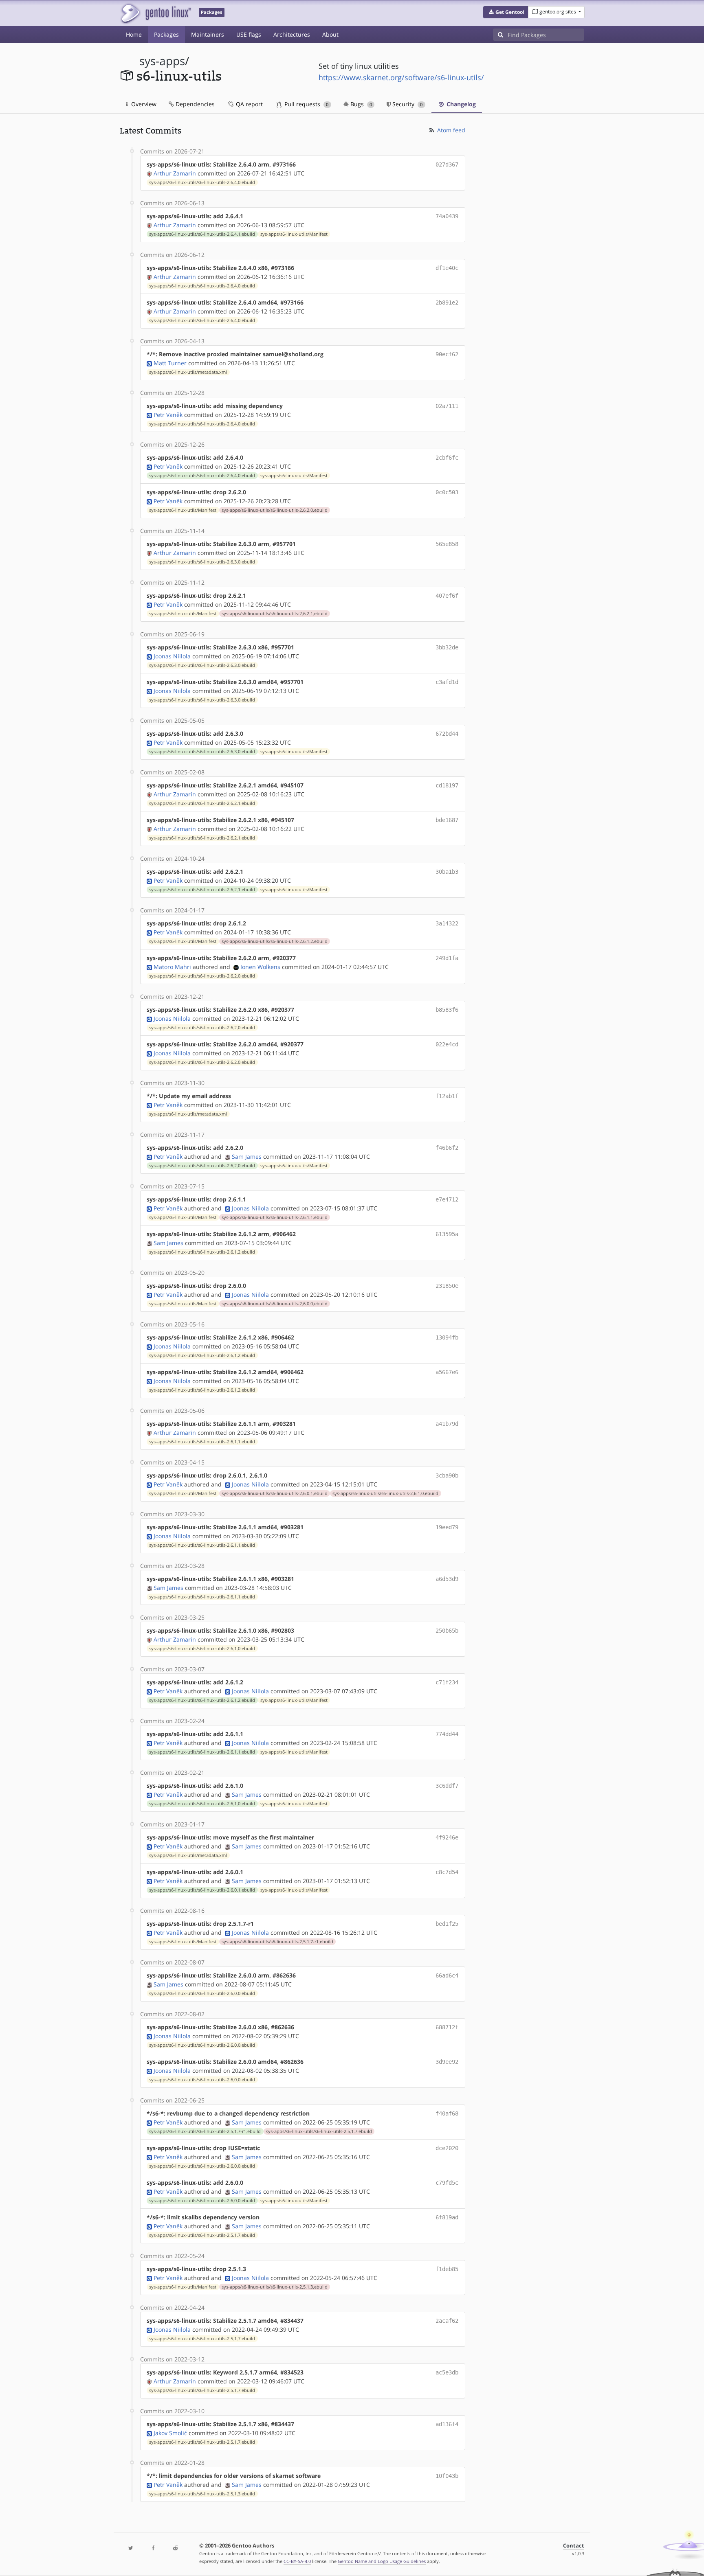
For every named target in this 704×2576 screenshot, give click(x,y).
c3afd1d (447, 682)
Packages (166, 34)
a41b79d (447, 1424)
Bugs (360, 104)
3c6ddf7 (447, 1786)
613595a (447, 1234)
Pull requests (306, 104)
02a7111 (447, 406)
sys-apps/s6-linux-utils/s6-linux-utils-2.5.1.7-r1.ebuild (277, 1942)
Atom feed (450, 130)
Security (407, 104)
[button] (506, 12)
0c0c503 (447, 492)
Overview (143, 104)
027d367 (447, 164)
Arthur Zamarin (175, 173)
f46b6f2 (447, 1148)
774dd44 (447, 1734)
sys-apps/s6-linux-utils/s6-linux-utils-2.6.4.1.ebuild (202, 234)
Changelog (460, 104)
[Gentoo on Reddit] (175, 2549)
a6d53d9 (447, 1579)
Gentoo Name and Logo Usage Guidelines (382, 2561)
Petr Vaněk (168, 415)
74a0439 (447, 216)
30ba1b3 (447, 872)
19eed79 (447, 1527)
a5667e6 (447, 1372)
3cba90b (447, 1475)
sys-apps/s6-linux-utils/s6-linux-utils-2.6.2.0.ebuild (275, 510)
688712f (447, 2027)
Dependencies (194, 104)
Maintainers (208, 34)
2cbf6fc (447, 458)
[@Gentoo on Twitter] (131, 2549)
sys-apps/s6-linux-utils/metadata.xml (188, 372)
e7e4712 (447, 1199)
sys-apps (162, 61)
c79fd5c (447, 2183)
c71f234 (447, 1682)
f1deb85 (447, 2269)
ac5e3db (447, 2372)
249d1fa (447, 958)
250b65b (447, 1631)
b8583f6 (447, 1010)
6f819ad (447, 2217)
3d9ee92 (447, 2062)
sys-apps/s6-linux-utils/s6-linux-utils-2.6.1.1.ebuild (275, 1217)
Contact (574, 2546)
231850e (447, 1286)
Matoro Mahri (172, 967)
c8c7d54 (447, 1872)
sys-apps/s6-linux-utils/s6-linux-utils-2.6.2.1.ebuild (275, 614)
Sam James (247, 1156)
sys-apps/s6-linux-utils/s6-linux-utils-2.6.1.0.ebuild (385, 1493)
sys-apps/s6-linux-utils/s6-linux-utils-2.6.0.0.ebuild (275, 1304)
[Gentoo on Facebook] (153, 2549)
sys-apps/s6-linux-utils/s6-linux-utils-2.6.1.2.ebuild (275, 941)
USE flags (249, 34)
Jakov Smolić (170, 2433)
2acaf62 (447, 2321)
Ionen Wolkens (260, 967)
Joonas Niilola (172, 656)
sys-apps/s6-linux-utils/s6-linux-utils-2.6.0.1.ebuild (275, 1493)
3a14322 (447, 923)
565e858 (447, 544)
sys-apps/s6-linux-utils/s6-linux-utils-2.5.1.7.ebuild (319, 2131)
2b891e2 (447, 303)
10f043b (447, 2476)
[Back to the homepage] (155, 13)
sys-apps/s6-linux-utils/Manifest (294, 234)
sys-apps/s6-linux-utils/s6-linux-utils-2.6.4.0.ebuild (202, 182)
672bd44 (447, 734)
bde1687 (447, 820)
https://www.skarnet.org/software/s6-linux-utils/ (401, 77)
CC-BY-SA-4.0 (297, 2561)
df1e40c (447, 268)
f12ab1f (447, 1096)
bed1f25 (447, 1924)
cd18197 (447, 785)
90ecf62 (447, 354)
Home (134, 34)
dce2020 (447, 2148)
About (330, 34)
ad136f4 (447, 2424)
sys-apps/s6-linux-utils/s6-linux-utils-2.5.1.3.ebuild (275, 2287)
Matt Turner (170, 363)
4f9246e (447, 1837)
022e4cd (447, 1044)
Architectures (292, 34)
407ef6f (447, 596)
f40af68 (447, 2113)
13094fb (447, 1337)
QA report (249, 104)
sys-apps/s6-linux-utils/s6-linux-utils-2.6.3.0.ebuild (202, 562)
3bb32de (447, 647)
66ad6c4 (447, 1975)
